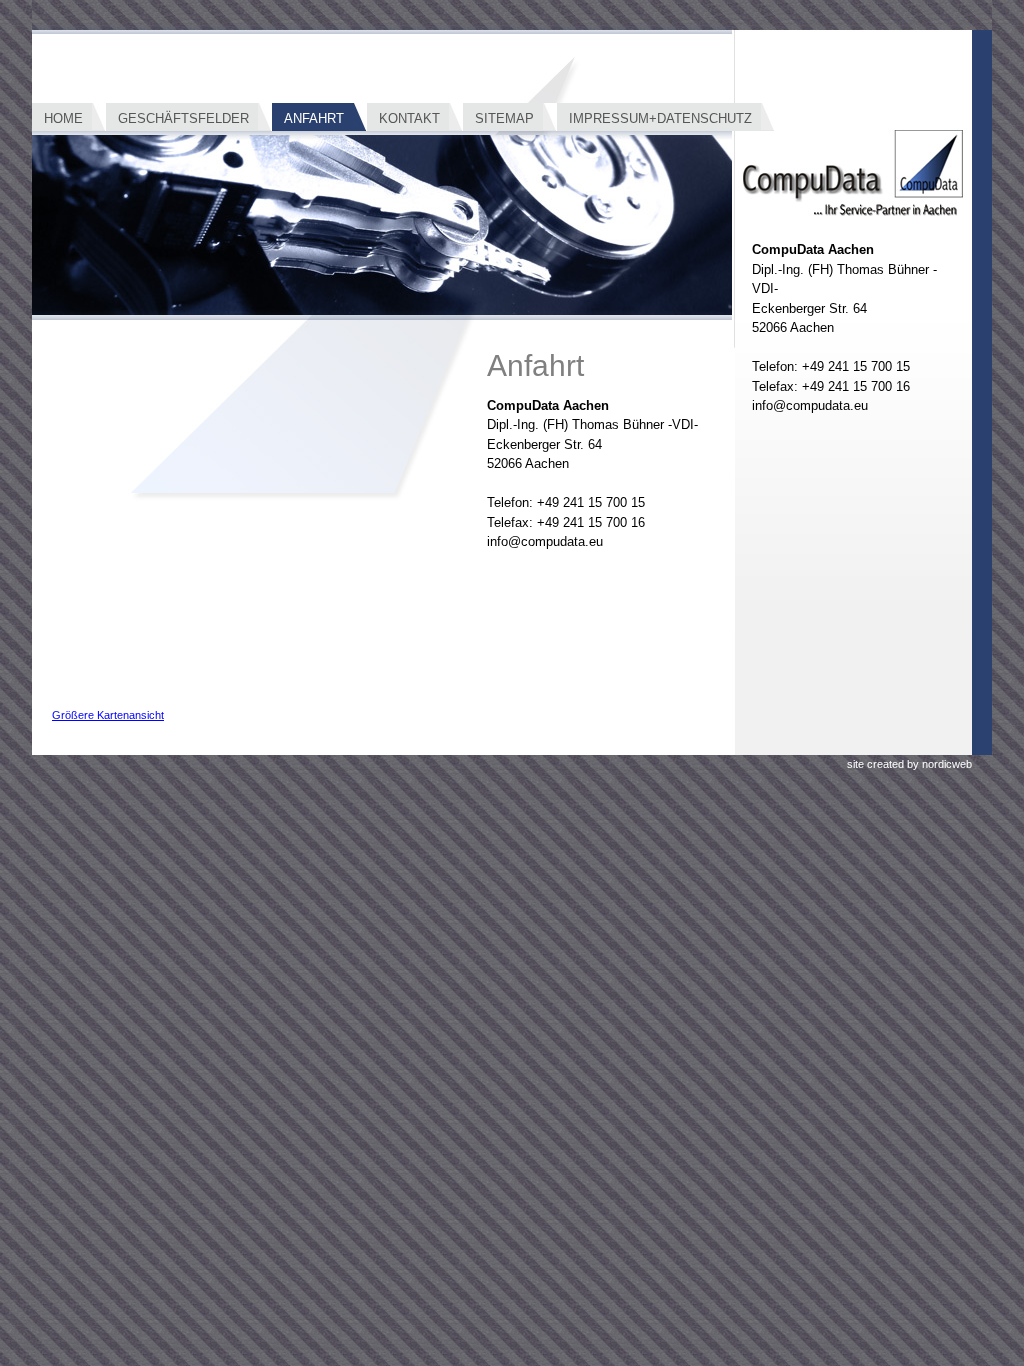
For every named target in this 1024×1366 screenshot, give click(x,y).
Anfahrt (314, 118)
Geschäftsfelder (183, 118)
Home (63, 118)
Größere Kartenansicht (108, 715)
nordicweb (947, 764)
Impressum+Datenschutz (660, 118)
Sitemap (504, 118)
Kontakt (409, 118)
